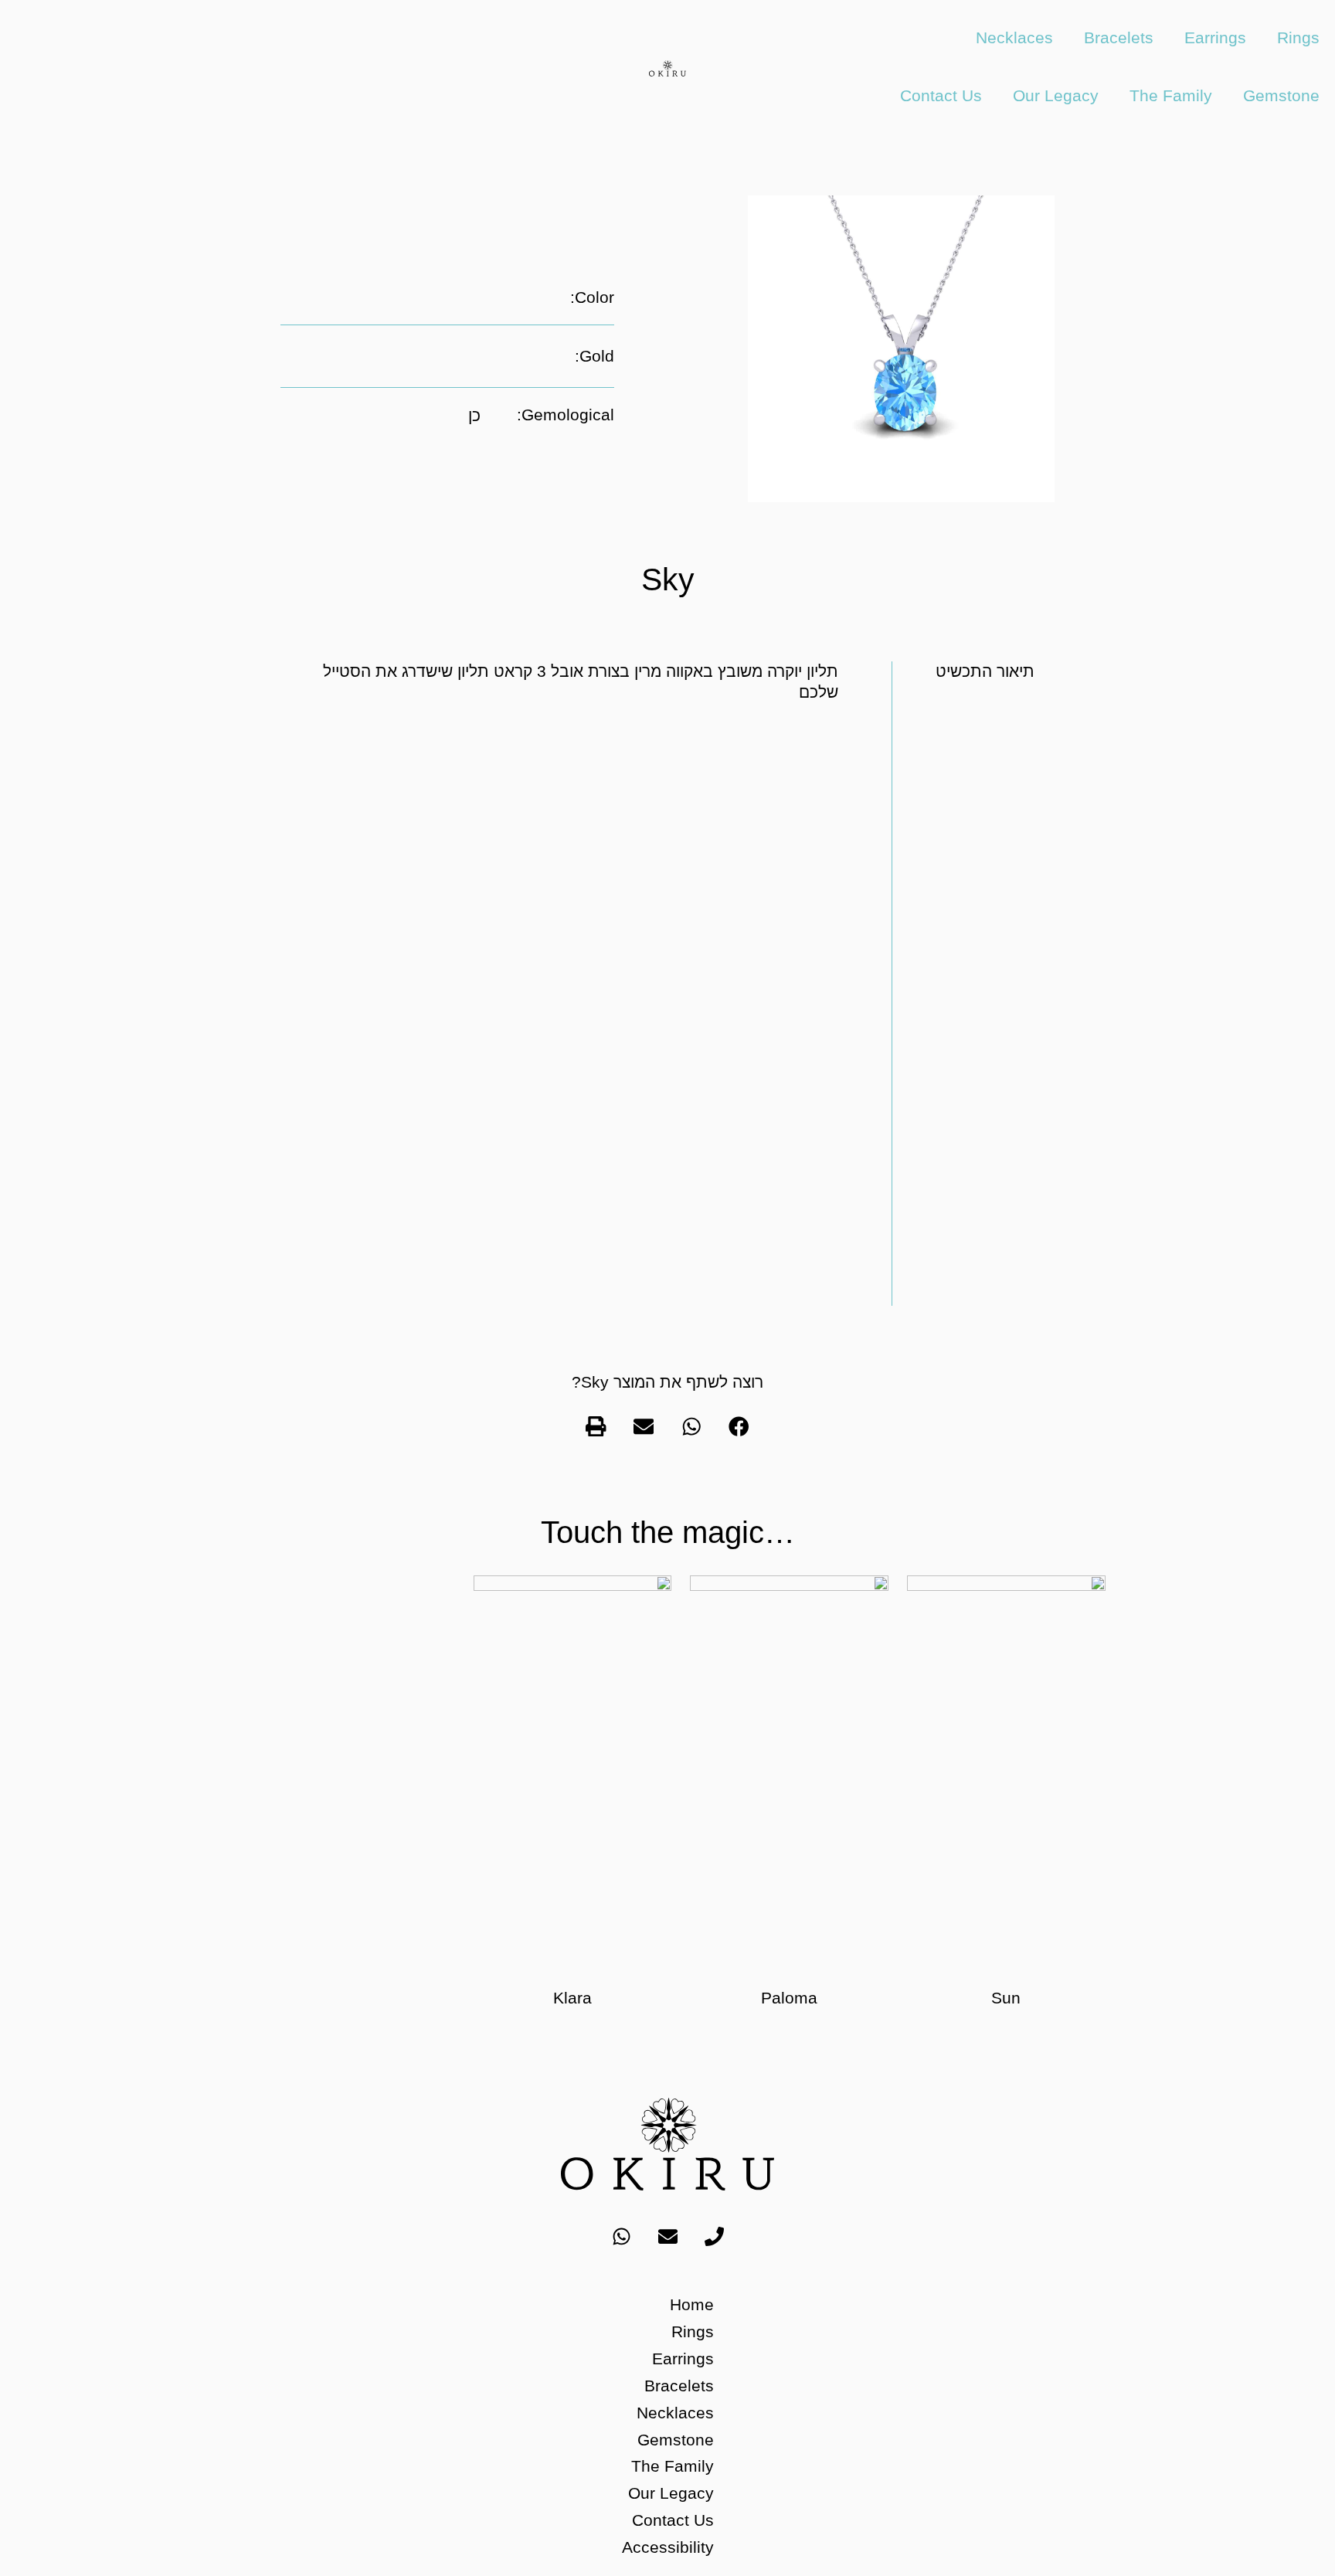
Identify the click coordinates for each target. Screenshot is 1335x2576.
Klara (572, 1998)
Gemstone (1281, 95)
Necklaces (1014, 37)
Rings (1298, 37)
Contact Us (941, 95)
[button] (739, 1426)
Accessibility (668, 2547)
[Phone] (714, 2236)
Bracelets (1119, 37)
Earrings (1215, 37)
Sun (1006, 1998)
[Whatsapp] (621, 2236)
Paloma (789, 1998)
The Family (1171, 95)
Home (692, 2304)
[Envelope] (667, 2236)
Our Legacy (1056, 95)
